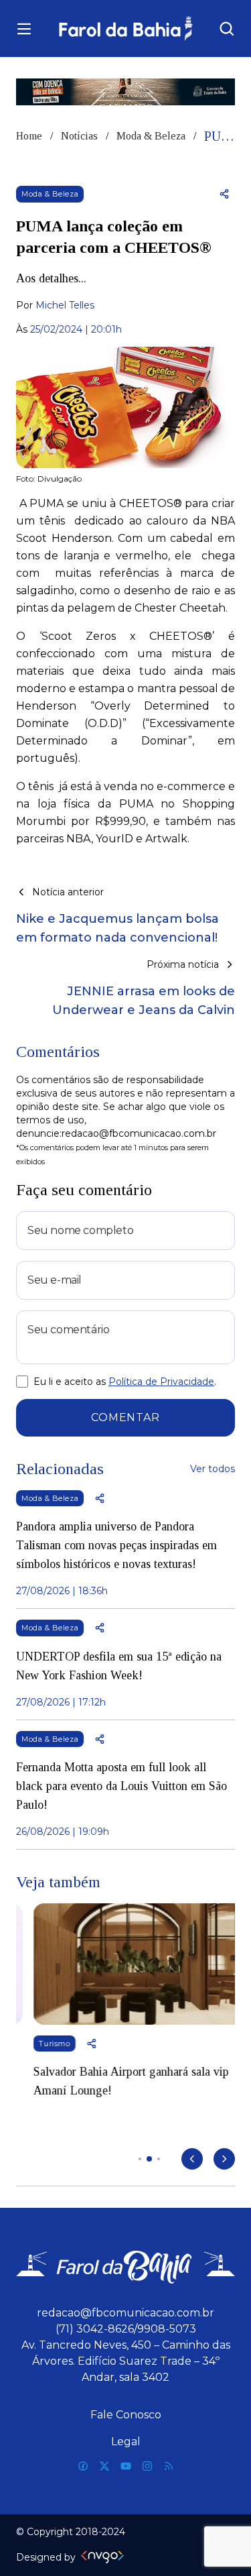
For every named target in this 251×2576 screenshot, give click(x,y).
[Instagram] (147, 2466)
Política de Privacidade (161, 1382)
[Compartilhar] (224, 194)
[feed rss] (169, 2466)
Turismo (37, 2043)
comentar (125, 1417)
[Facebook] (83, 2466)
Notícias (79, 136)
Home (29, 136)
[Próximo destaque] (224, 2159)
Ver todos (213, 1469)
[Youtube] (126, 2466)
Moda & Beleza (151, 136)
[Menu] (24, 29)
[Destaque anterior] (192, 2159)
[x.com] (104, 2466)
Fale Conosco (126, 2415)
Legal (126, 2442)
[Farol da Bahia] (125, 29)
